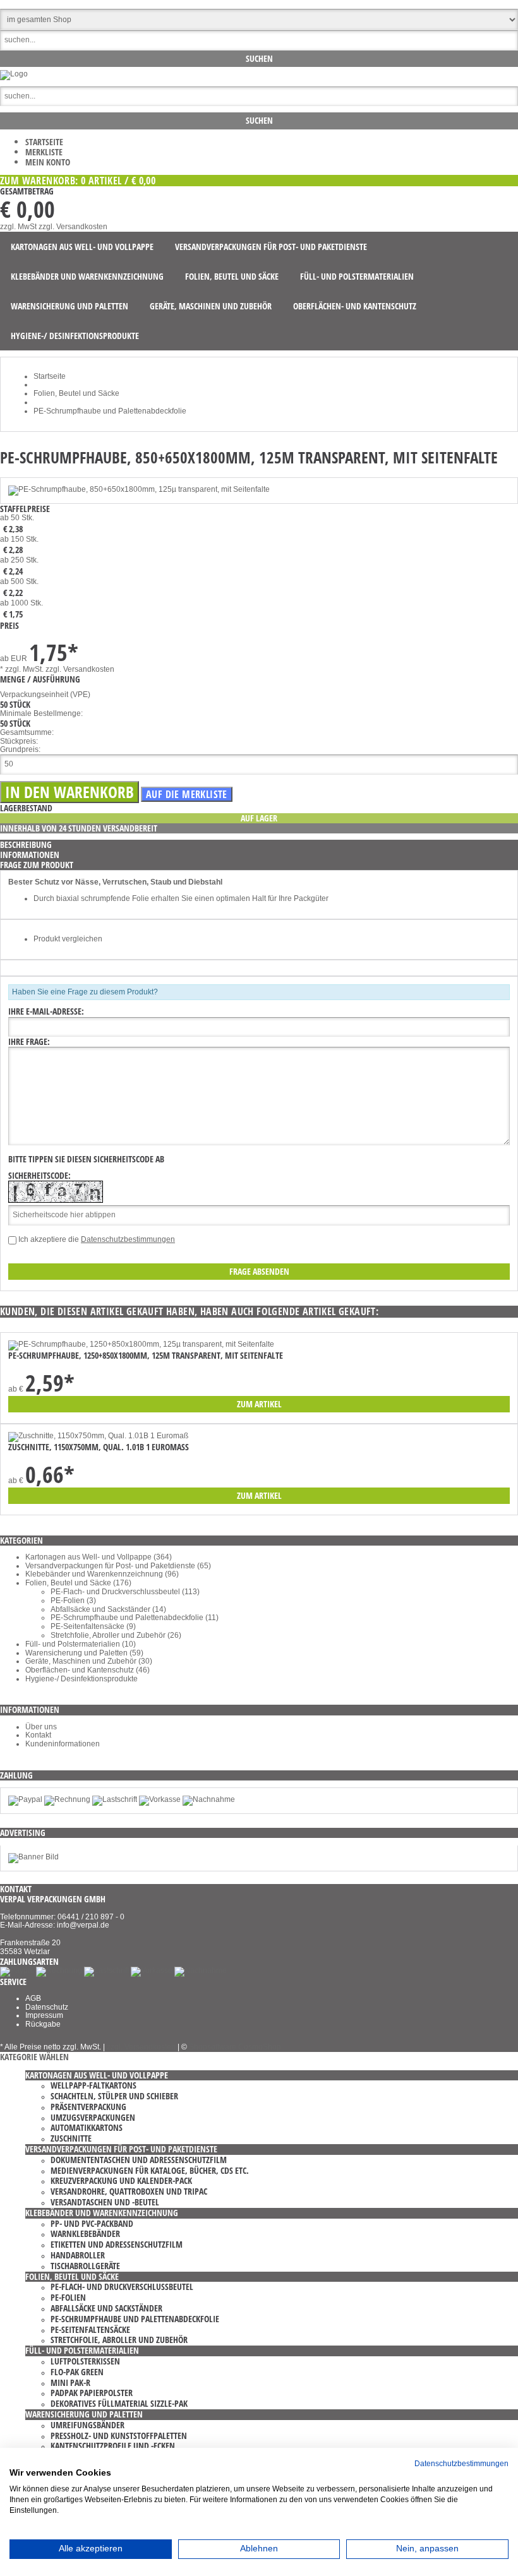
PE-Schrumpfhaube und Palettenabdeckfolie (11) (135, 1618)
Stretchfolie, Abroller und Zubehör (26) (116, 1635)
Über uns (41, 1727)
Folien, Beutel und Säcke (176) (78, 1583)
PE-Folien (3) (73, 1601)
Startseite (44, 142)
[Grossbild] (139, 489)
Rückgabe (43, 2024)
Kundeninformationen (63, 1744)
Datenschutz (47, 2007)
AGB (33, 1998)
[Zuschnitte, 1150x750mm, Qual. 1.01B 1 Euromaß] (98, 1436)
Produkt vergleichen (68, 939)
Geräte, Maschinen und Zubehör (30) (89, 1661)
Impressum (44, 2015)
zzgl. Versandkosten (73, 227)
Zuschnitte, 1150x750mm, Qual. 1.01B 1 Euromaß (99, 1447)
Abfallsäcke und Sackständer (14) (108, 1609)
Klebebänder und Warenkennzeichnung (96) (102, 1574)
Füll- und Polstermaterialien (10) (81, 1644)
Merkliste (44, 152)
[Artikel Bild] (33, 1857)
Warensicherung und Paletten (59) (84, 1653)
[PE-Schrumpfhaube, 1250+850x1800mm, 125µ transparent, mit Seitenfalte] (141, 1344)
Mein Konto (48, 162)
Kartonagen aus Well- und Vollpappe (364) (99, 1557)
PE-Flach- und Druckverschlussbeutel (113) (125, 1592)
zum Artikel (259, 1404)
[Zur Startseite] (14, 74)
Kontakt (38, 1735)
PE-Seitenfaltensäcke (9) (93, 1626)
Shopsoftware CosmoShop (235, 2047)
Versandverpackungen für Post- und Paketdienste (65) (118, 1566)
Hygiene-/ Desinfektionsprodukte (81, 1679)
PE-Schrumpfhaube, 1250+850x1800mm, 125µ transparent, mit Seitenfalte (146, 1355)
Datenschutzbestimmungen (128, 1239)
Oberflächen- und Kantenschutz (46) (87, 1670)
